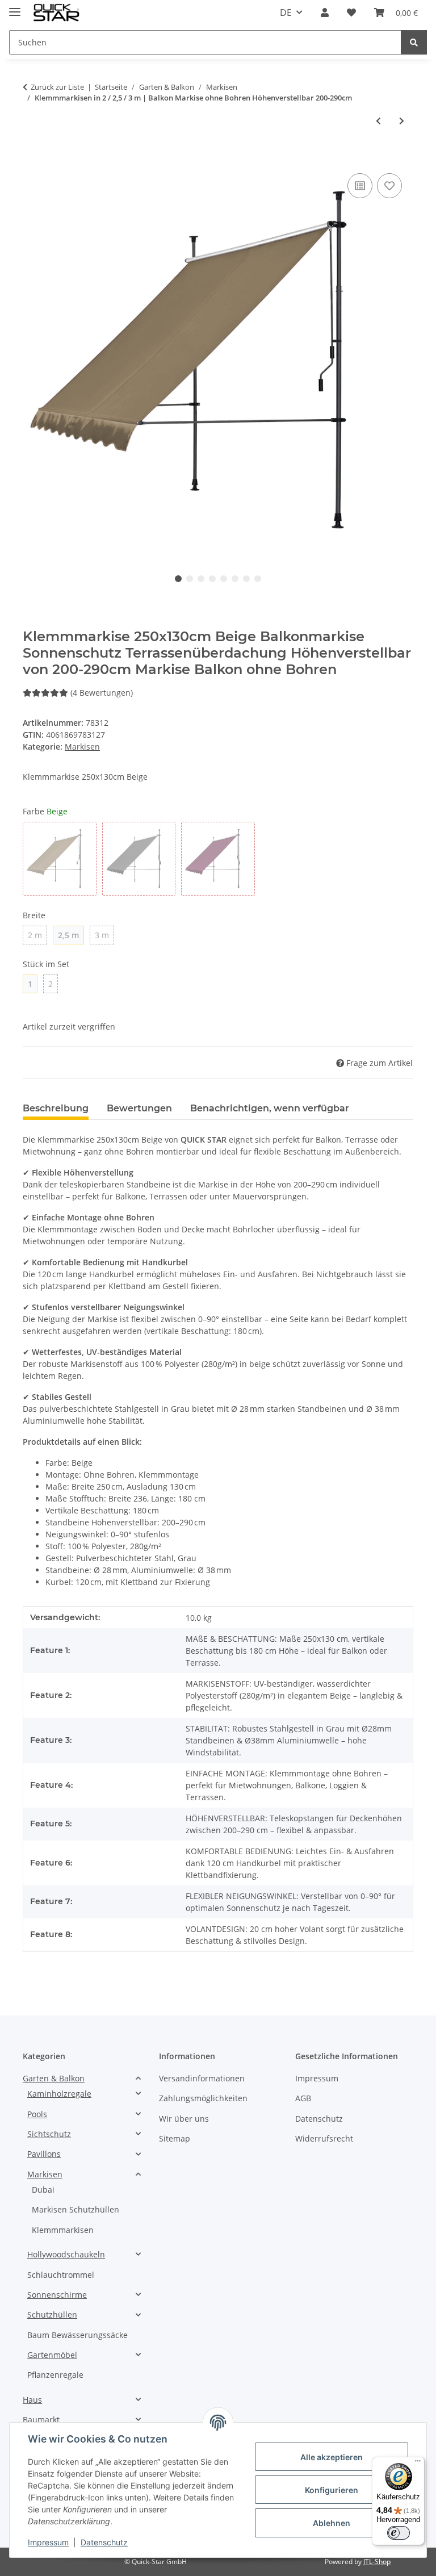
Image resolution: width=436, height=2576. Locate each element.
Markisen (82, 747)
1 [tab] (178, 579)
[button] (325, 12)
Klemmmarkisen (63, 2230)
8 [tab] (258, 579)
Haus (32, 2400)
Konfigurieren (332, 2490)
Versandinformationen (202, 2078)
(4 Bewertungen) (102, 693)
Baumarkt (41, 2420)
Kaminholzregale (59, 2094)
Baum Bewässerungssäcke (77, 2335)
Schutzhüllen (52, 2314)
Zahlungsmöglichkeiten (203, 2098)
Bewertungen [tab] (139, 1108)
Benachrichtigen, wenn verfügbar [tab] (270, 1108)
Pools (37, 2114)
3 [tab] (201, 579)
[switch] (399, 2533)
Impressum (48, 2542)
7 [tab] (246, 579)
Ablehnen (332, 2523)
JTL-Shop (377, 2562)
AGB (303, 2098)
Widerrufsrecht (324, 2138)
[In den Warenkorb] (32, 158)
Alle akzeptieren (332, 2457)
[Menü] (418, 2464)
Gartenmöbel (52, 2355)
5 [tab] (224, 579)
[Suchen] (414, 42)
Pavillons (44, 2154)
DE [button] (286, 12)
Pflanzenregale (55, 2375)
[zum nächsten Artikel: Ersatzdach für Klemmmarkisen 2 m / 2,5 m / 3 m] (402, 121)
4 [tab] (212, 579)
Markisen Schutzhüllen (76, 2209)
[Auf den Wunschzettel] (389, 186)
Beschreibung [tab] (56, 1108)
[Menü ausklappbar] (15, 7)
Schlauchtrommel (61, 2275)
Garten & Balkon (54, 2078)
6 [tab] (235, 579)
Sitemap (175, 2138)
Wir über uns (184, 2119)
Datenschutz (104, 2542)
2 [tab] (190, 579)
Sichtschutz (49, 2134)
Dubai (43, 2190)
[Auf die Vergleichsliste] (360, 186)
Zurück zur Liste (57, 87)
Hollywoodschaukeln (66, 2254)
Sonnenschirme (57, 2295)
